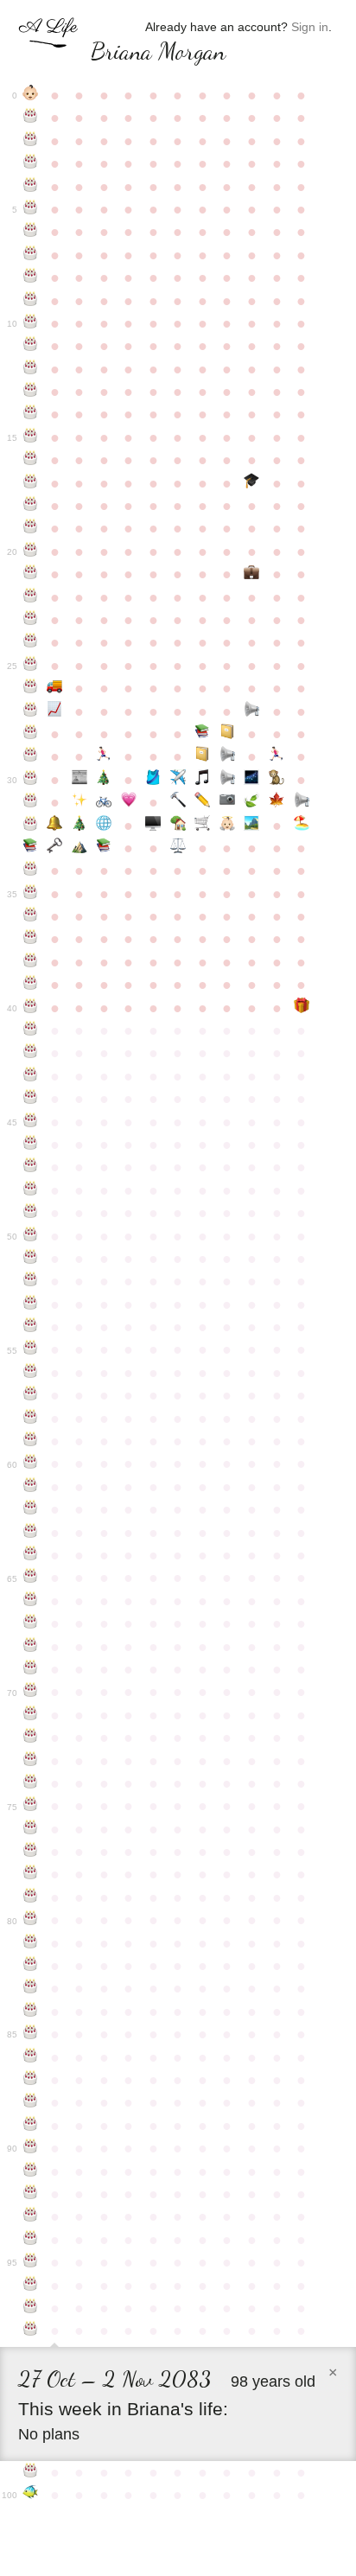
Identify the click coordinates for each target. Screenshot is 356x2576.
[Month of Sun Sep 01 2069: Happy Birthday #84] (31, 2012)
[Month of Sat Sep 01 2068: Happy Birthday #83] (31, 1988)
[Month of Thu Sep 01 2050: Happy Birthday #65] (31, 1578)
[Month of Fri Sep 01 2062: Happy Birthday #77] (31, 1852)
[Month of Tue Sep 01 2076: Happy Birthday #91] (31, 2171)
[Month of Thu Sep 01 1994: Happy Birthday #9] (31, 301)
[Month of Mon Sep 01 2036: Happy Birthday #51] (31, 1259)
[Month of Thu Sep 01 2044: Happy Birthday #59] (31, 1441)
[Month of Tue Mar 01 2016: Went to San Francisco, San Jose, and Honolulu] (178, 780)
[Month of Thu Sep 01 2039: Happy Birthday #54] (31, 1327)
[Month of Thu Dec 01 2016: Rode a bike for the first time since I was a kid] (104, 802)
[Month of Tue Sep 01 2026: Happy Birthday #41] (31, 1030)
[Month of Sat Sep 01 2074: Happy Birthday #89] (31, 2126)
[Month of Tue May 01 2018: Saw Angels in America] (228, 826)
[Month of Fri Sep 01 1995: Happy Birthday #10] (31, 323)
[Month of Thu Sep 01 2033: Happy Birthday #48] (31, 1190)
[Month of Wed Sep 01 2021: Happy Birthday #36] (31, 916)
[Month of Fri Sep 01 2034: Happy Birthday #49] (31, 1213)
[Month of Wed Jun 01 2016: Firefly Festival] (252, 780)
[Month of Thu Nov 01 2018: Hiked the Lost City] (80, 848)
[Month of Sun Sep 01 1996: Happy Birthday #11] (31, 346)
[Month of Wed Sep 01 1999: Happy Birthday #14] (31, 414)
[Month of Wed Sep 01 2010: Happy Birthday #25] (31, 666)
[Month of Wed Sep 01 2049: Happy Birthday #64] (31, 1555)
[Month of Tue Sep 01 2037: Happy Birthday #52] (31, 1281)
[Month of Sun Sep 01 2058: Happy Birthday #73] (31, 1761)
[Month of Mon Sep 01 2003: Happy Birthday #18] (31, 506)
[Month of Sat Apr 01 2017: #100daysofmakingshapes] (203, 802)
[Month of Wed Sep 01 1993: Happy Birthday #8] (31, 277)
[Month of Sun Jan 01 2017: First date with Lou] (129, 802)
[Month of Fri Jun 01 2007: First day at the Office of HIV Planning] (252, 574)
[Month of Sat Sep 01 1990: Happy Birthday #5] (31, 209)
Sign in (310, 27)
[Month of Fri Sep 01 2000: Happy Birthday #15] (31, 437)
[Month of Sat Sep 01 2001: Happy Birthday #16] (31, 460)
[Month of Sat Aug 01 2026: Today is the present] (301, 1008)
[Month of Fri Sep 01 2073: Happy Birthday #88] (31, 2102)
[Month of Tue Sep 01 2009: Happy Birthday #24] (31, 642)
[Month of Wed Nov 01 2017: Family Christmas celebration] (80, 826)
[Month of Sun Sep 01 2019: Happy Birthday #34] (31, 870)
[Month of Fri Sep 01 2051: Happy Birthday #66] (31, 1601)
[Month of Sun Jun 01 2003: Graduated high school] (252, 483)
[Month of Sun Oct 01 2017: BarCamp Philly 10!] (55, 826)
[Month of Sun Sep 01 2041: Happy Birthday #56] (31, 1373)
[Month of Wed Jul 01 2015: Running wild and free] (277, 756)
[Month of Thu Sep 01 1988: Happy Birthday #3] (31, 163)
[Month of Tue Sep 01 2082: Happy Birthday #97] (31, 2308)
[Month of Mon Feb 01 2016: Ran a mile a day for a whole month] (153, 780)
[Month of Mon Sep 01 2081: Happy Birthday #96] (31, 2286)
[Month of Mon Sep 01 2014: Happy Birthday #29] (31, 756)
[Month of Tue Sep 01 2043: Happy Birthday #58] (31, 1419)
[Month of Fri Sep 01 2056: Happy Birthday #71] (31, 1715)
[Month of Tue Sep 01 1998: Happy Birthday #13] (31, 392)
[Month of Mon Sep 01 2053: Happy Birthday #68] (31, 1647)
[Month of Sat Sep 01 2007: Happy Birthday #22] (31, 597)
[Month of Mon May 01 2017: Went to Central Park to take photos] (228, 802)
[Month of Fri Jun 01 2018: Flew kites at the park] (252, 826)
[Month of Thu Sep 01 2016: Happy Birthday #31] (31, 802)
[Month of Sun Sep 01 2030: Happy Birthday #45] (31, 1122)
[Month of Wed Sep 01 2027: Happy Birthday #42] (31, 1053)
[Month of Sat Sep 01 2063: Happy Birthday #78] (31, 1874)
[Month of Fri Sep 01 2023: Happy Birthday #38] (31, 962)
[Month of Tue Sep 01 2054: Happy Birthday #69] (31, 1669)
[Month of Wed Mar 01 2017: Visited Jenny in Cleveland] (178, 802)
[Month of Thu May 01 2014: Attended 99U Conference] (228, 734)
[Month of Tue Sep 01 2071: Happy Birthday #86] (31, 2057)
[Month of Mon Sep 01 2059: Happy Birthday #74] (31, 1783)
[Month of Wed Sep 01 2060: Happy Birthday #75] (31, 1806)
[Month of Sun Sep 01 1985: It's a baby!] (31, 95)
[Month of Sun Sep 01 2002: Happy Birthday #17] (31, 483)
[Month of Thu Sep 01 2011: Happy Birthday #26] (31, 688)
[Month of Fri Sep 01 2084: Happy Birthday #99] (31, 2472)
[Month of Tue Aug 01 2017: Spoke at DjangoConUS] (301, 802)
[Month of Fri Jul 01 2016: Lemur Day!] (277, 780)
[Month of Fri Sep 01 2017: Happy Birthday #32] (31, 826)
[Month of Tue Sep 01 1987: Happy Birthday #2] (31, 141)
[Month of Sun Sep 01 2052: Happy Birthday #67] (31, 1623)
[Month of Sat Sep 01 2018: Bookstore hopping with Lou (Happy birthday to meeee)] (31, 848)
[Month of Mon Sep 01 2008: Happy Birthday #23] (31, 620)
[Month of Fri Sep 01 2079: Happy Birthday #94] (31, 2240)
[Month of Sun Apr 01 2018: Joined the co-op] (203, 826)
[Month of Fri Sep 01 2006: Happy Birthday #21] (31, 574)
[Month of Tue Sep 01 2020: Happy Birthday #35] (31, 894)
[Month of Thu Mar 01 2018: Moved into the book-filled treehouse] (178, 826)
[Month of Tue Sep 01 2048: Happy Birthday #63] (31, 1533)
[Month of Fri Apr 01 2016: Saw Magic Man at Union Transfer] (203, 780)
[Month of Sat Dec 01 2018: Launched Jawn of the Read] (104, 848)
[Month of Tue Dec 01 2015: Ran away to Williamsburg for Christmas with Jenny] (104, 780)
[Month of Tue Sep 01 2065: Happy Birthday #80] (31, 1920)
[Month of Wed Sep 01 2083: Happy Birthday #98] (31, 2331)
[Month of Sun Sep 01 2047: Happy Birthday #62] (31, 1509)
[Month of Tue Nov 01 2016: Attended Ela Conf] (80, 802)
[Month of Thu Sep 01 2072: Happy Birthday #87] (31, 2080)
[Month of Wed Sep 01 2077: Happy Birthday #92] (31, 2194)
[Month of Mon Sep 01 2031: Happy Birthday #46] (31, 1145)
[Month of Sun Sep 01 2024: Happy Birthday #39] (31, 985)
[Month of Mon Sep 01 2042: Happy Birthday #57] (31, 1395)
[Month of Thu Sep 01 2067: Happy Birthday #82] (31, 1966)
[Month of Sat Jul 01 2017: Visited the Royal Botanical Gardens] (277, 802)
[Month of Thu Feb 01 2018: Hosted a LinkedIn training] (153, 826)
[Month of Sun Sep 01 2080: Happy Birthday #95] (31, 2262)
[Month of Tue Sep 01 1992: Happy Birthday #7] (31, 255)
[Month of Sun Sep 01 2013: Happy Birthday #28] (31, 734)
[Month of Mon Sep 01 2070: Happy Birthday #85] (31, 2034)
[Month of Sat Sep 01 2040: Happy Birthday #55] (31, 1349)
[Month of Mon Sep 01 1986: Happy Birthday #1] (31, 118)
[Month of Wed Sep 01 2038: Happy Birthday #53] (31, 1304)
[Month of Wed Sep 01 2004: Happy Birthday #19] (31, 528)
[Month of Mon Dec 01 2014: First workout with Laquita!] (104, 756)
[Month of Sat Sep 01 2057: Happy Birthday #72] (31, 1738)
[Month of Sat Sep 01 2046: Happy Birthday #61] (31, 1487)
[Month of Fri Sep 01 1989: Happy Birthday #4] (31, 187)
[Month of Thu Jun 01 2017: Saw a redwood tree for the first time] (252, 802)
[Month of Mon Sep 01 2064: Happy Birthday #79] (31, 1897)
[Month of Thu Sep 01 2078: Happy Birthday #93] (31, 2216)
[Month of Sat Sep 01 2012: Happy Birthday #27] (31, 711)
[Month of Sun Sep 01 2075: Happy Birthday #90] (31, 2148)
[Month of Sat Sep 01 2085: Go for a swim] (31, 2495)
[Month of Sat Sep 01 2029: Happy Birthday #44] (31, 1099)
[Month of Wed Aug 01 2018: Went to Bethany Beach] (301, 826)
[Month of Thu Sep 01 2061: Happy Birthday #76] (31, 1829)
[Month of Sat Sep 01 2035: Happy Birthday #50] (31, 1236)
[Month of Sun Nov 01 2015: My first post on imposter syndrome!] (80, 780)
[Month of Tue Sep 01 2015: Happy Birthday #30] (31, 780)
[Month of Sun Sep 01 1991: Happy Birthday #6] (31, 232)
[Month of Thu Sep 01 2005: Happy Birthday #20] (31, 552)
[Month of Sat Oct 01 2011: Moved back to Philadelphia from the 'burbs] (55, 688)
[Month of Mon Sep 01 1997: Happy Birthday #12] (31, 369)
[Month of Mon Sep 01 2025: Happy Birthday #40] (31, 1008)
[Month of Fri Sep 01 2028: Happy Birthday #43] (31, 1076)
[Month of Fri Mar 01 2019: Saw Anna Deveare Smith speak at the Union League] (178, 848)
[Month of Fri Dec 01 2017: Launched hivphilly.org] (104, 826)
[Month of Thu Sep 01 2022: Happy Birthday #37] (31, 939)
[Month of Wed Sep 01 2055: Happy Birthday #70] (31, 1692)
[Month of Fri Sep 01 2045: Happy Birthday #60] (31, 1463)
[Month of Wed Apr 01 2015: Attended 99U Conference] (203, 756)
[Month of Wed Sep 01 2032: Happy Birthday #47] (31, 1167)
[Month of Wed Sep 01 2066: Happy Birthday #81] (31, 1943)
